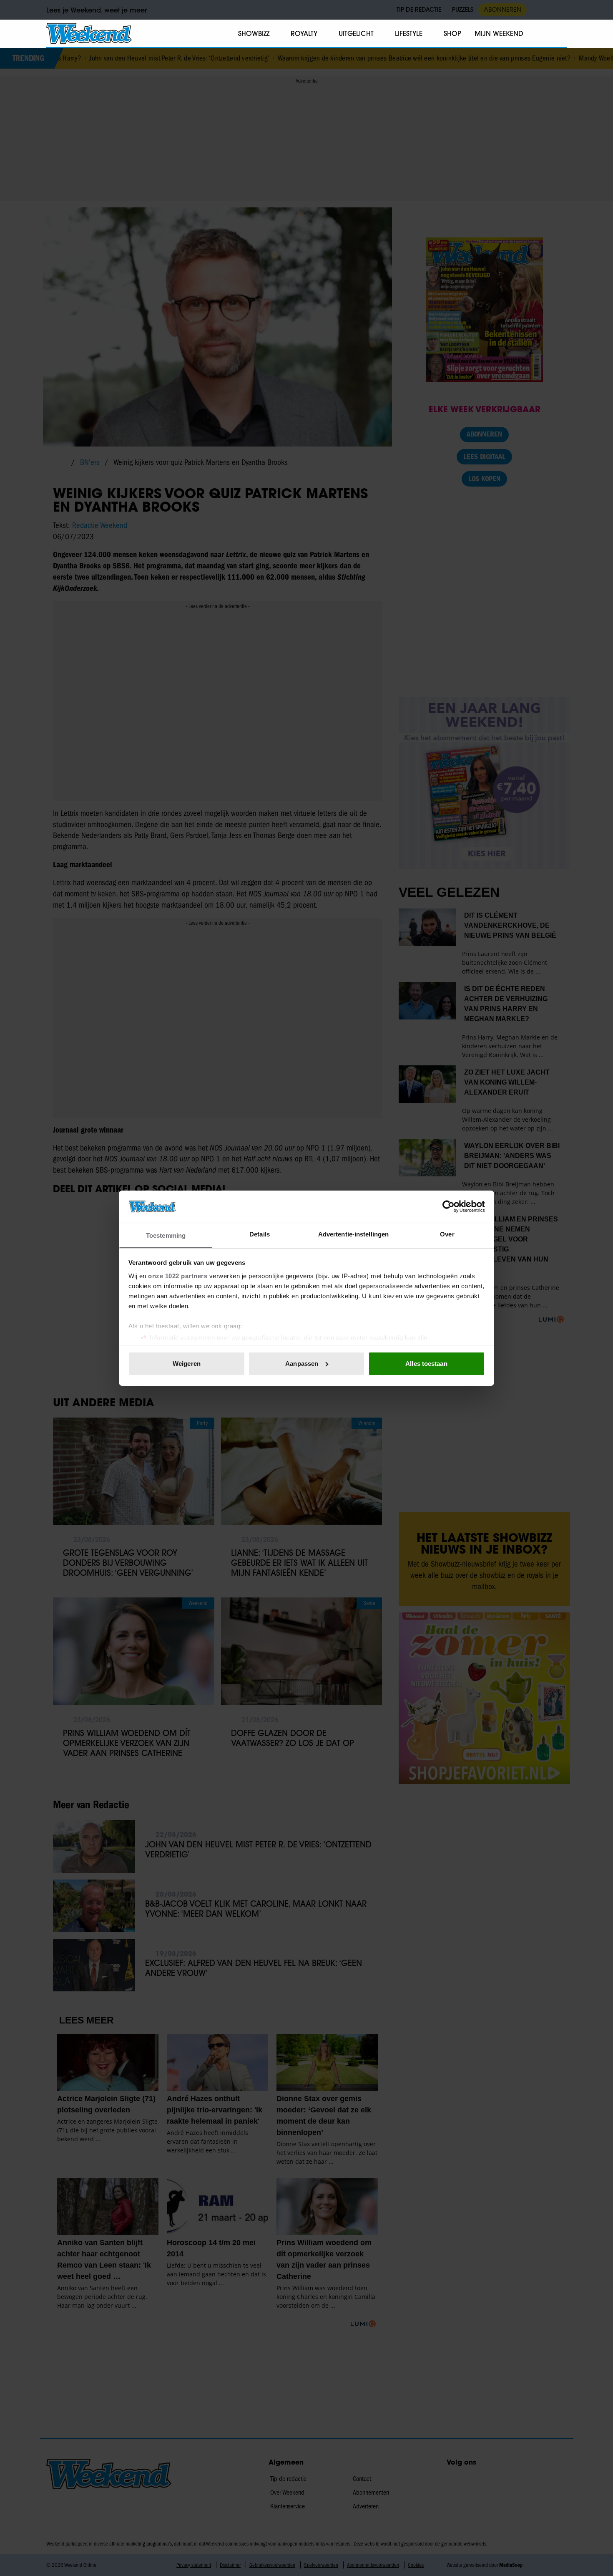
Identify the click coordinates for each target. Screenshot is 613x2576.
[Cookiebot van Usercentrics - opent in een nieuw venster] (448, 1206)
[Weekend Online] (89, 33)
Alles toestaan (426, 1364)
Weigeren (187, 1364)
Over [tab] (447, 1234)
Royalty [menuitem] (304, 33)
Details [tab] (260, 1234)
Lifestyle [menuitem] (409, 33)
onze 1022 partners (178, 1275)
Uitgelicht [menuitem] (356, 33)
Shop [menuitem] (452, 33)
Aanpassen (302, 1364)
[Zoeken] (560, 34)
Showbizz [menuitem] (254, 33)
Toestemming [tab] (166, 1235)
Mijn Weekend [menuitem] (499, 33)
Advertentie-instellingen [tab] (353, 1234)
